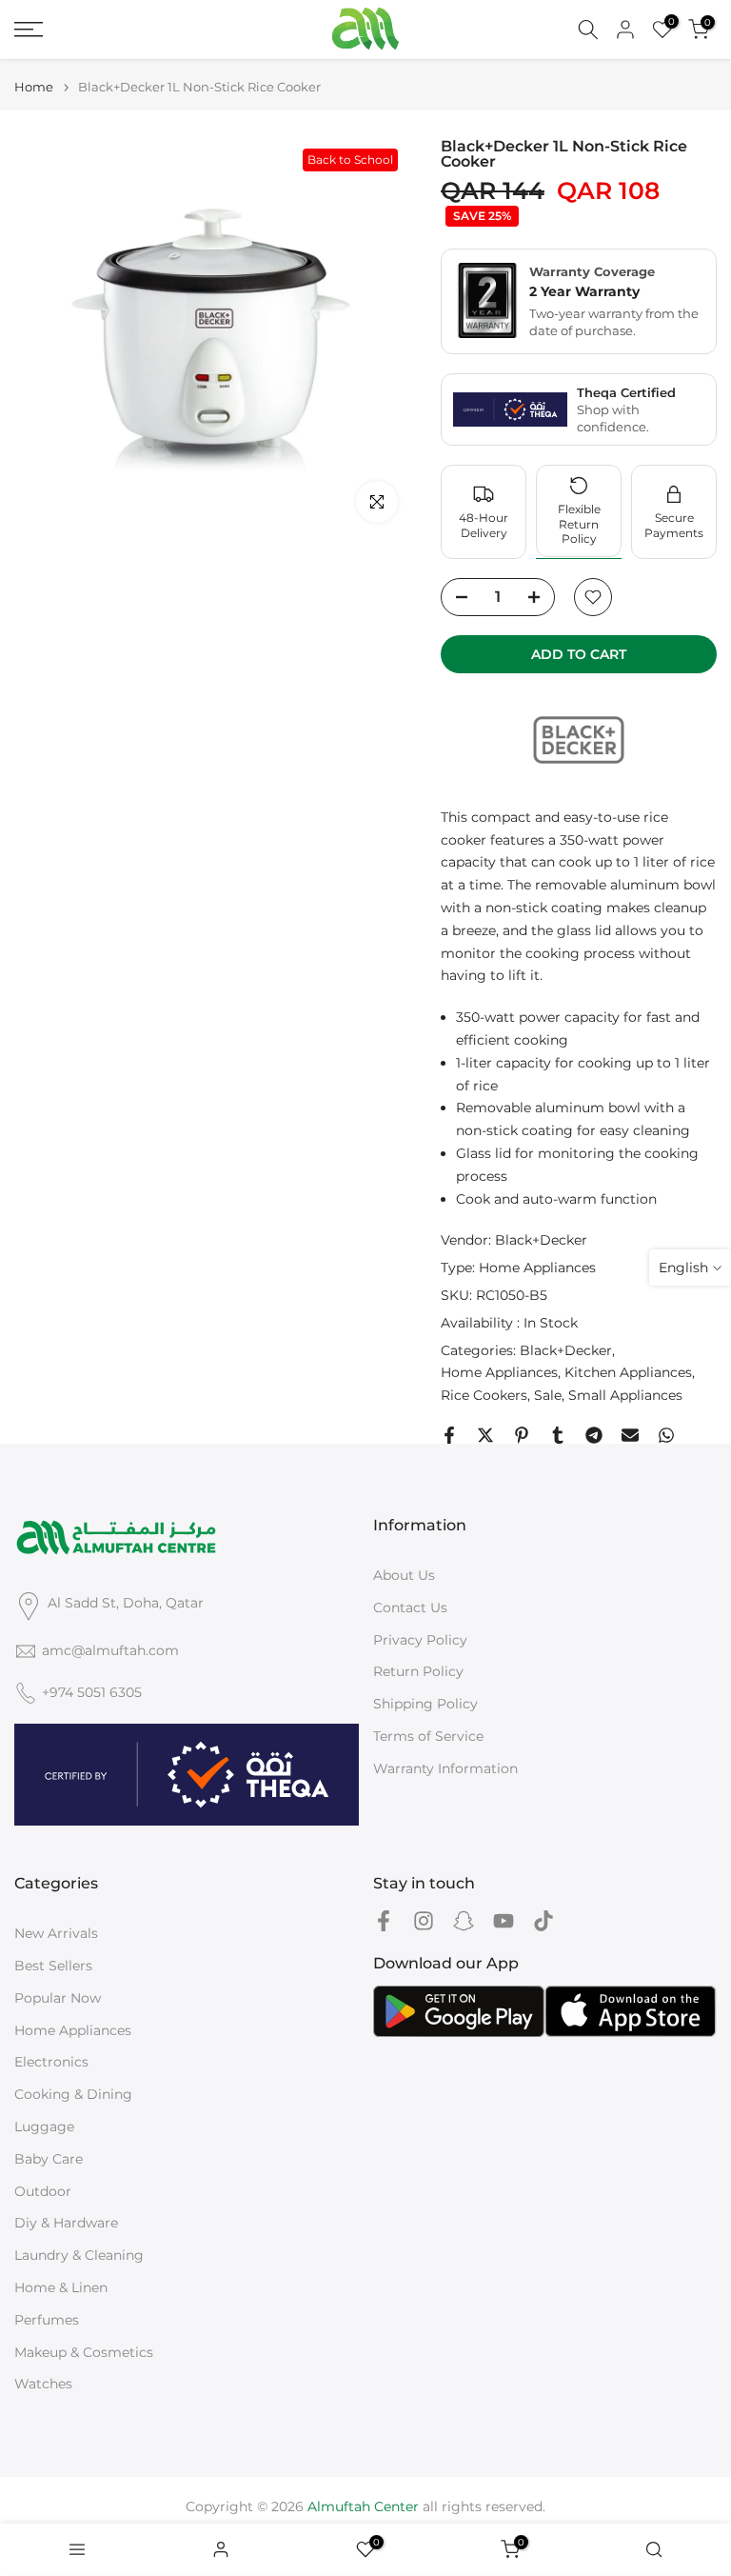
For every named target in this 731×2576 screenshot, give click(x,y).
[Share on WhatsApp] (666, 1435)
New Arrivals (56, 1933)
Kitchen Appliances (628, 1372)
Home (34, 87)
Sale (548, 1395)
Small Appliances (625, 1395)
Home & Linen (61, 2287)
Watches (43, 2384)
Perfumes (47, 2320)
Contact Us (410, 1608)
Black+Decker (541, 1240)
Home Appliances (537, 1268)
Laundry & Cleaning (79, 2255)
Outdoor (43, 2191)
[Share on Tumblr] (558, 1435)
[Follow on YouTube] (504, 1920)
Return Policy (418, 1671)
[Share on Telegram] (594, 1435)
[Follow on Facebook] (384, 1920)
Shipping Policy (425, 1704)
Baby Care (49, 2159)
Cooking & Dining (73, 2094)
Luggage (44, 2127)
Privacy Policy (420, 1640)
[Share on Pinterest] (522, 1435)
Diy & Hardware (66, 2223)
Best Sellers (53, 1966)
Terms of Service (428, 1736)
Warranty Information (445, 1768)
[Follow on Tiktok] (543, 1920)
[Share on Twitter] (485, 1435)
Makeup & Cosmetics (84, 2352)
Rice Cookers (484, 1395)
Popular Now (58, 1998)
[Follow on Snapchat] (464, 1920)
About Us (404, 1575)
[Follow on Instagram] (424, 1920)
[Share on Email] (630, 1435)
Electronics (51, 2062)
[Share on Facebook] (449, 1435)
